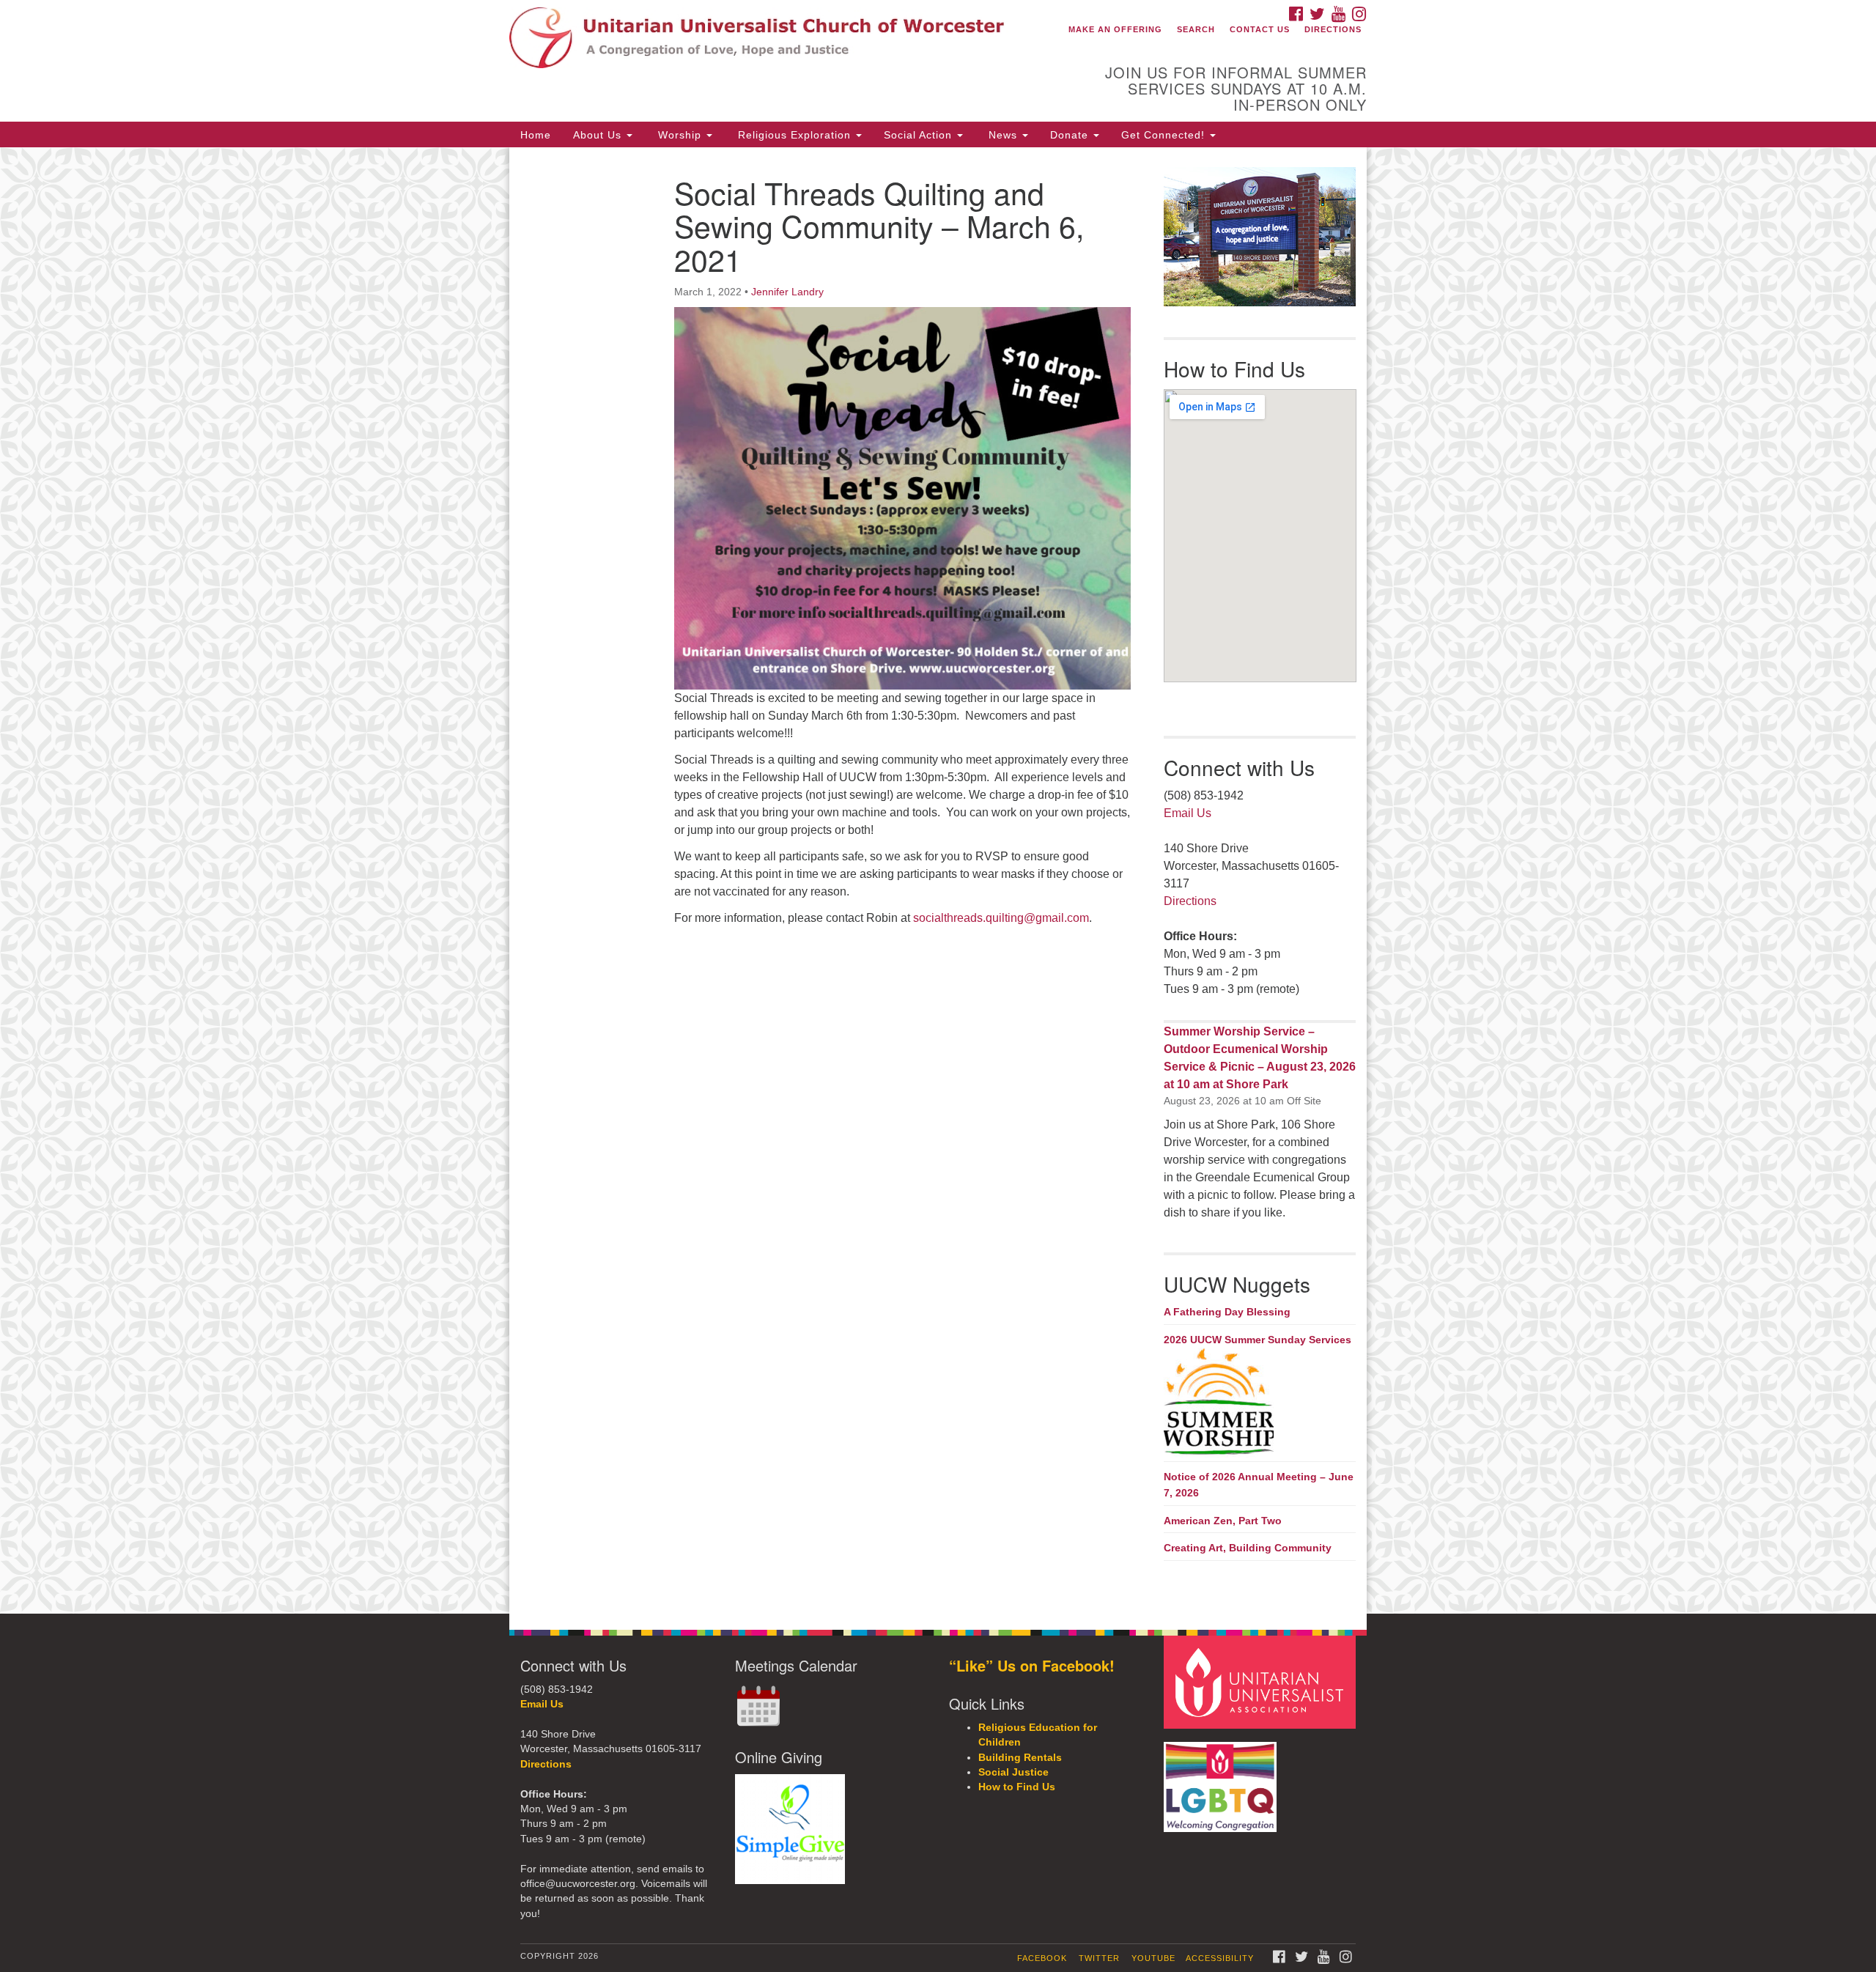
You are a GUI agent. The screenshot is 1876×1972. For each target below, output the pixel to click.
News (1003, 135)
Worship (680, 135)
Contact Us (1260, 29)
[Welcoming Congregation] (1222, 1780)
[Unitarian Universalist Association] (1262, 1681)
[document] (938, 880)
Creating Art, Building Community (1248, 1548)
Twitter (1099, 1958)
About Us (599, 135)
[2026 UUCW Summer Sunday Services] (1260, 1403)
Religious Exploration (794, 135)
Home (536, 135)
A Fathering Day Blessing (1227, 1312)
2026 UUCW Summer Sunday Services (1258, 1340)
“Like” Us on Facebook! (1032, 1665)
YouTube (1153, 1958)
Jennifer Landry (787, 292)
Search (1196, 29)
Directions (1333, 29)
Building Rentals (1020, 1758)
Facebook (1042, 1958)
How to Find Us (1017, 1787)
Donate (1071, 135)
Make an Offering (1115, 29)
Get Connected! (1165, 135)
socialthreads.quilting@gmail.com (1001, 918)
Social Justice (1013, 1772)
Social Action (920, 135)
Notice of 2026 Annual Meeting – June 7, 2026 (1259, 1485)
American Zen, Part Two (1223, 1521)
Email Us (1188, 813)
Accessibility (1220, 1958)
